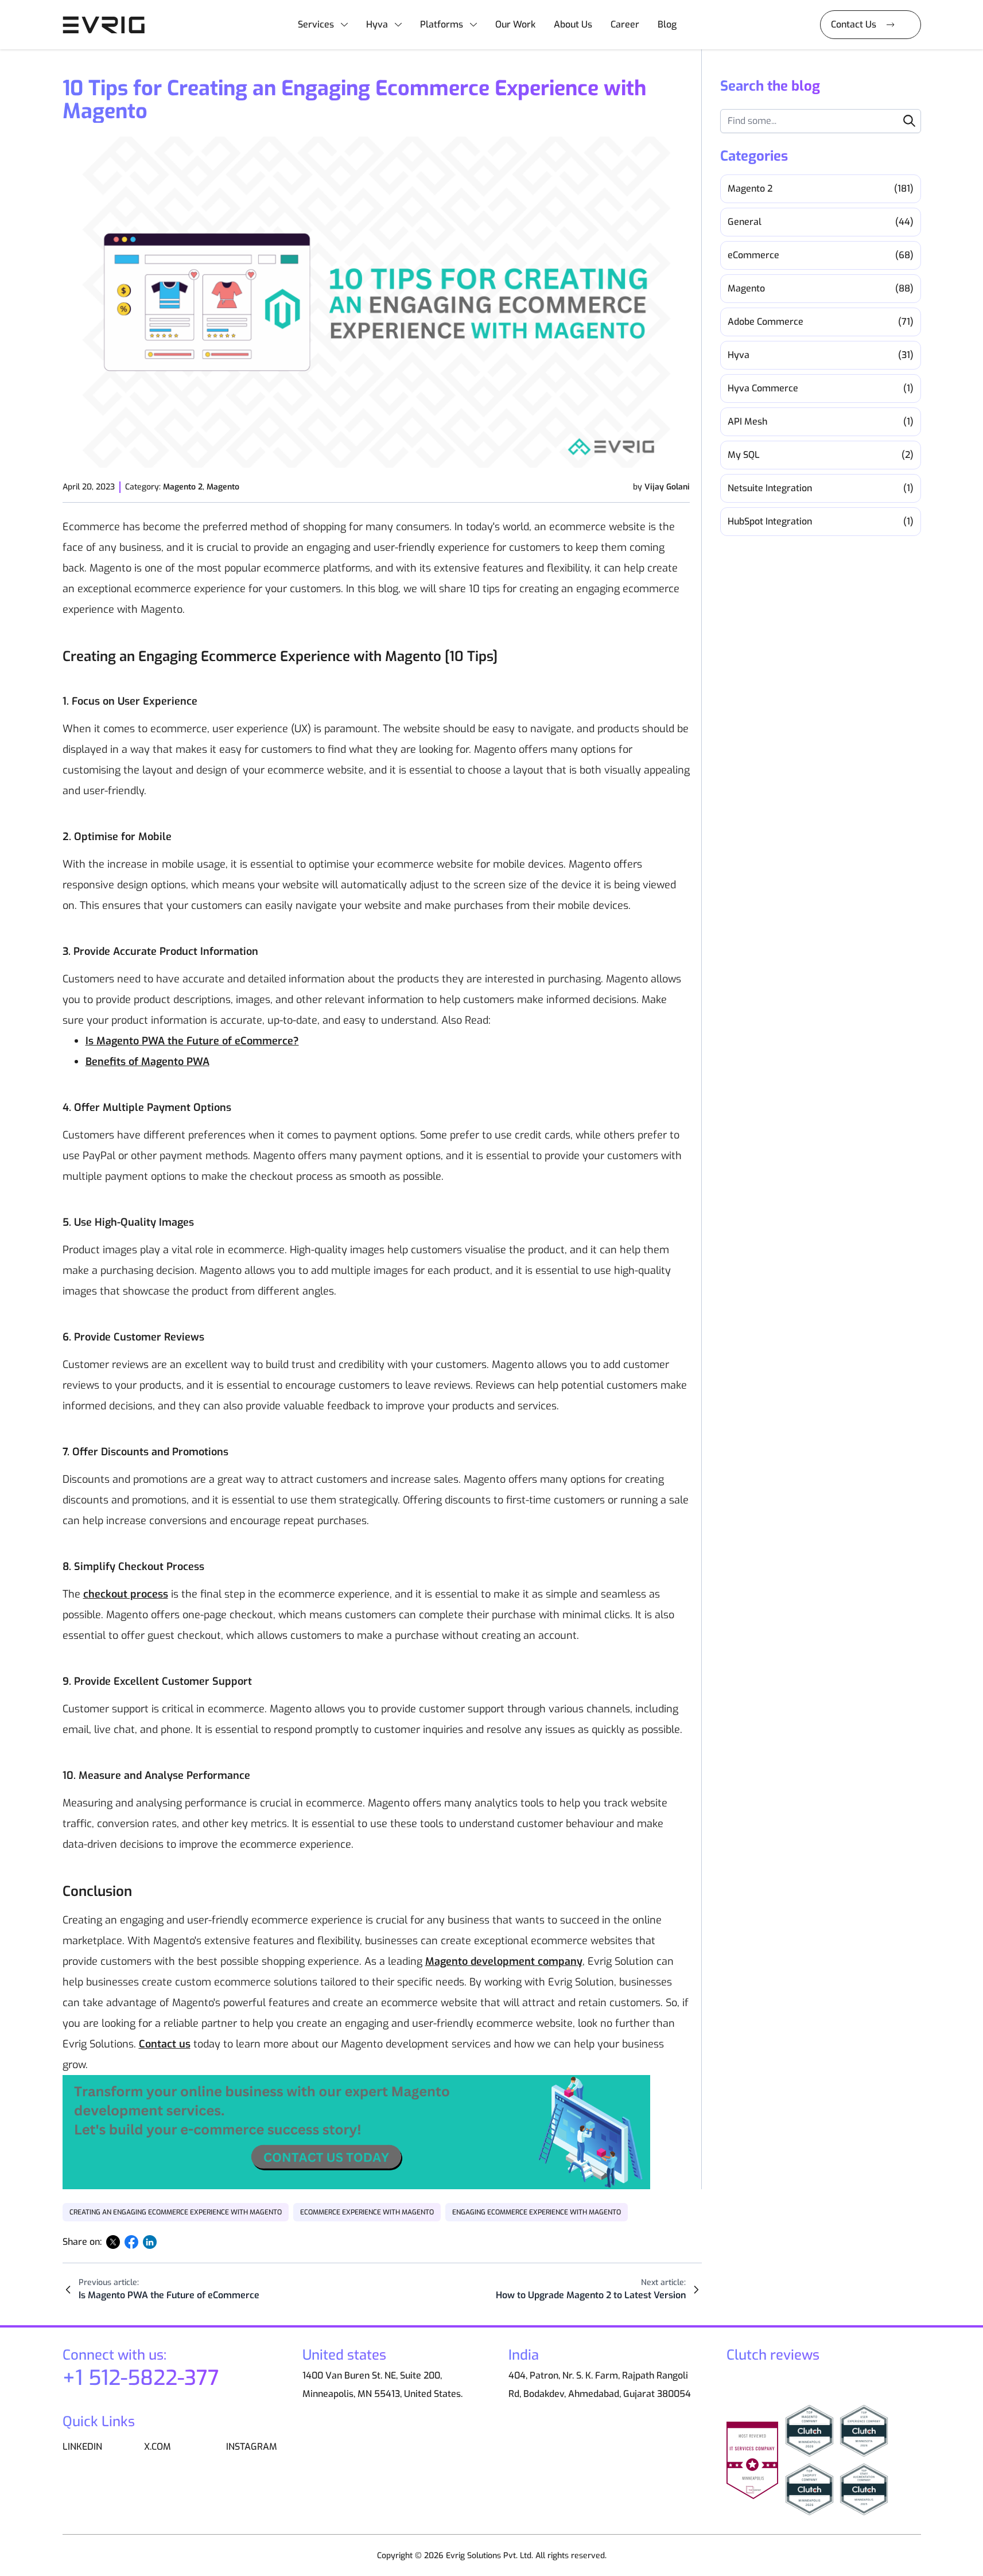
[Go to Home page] (108, 25)
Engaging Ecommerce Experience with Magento (537, 2212)
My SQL (821, 455)
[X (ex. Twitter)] (113, 2242)
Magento (223, 487)
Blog (667, 24)
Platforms (442, 24)
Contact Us (854, 24)
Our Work (515, 24)
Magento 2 (183, 487)
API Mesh (821, 421)
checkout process (126, 1594)
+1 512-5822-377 (141, 2378)
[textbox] (821, 121)
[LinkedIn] (150, 2242)
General (821, 222)
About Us (573, 24)
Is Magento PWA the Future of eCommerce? (192, 1041)
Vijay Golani (667, 487)
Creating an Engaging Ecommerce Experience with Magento (176, 2212)
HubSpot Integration (821, 521)
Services (316, 24)
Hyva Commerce (821, 388)
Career (625, 24)
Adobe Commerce (821, 322)
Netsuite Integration (821, 488)
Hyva (377, 24)
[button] (909, 121)
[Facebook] (131, 2242)
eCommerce (821, 255)
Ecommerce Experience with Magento (367, 2212)
